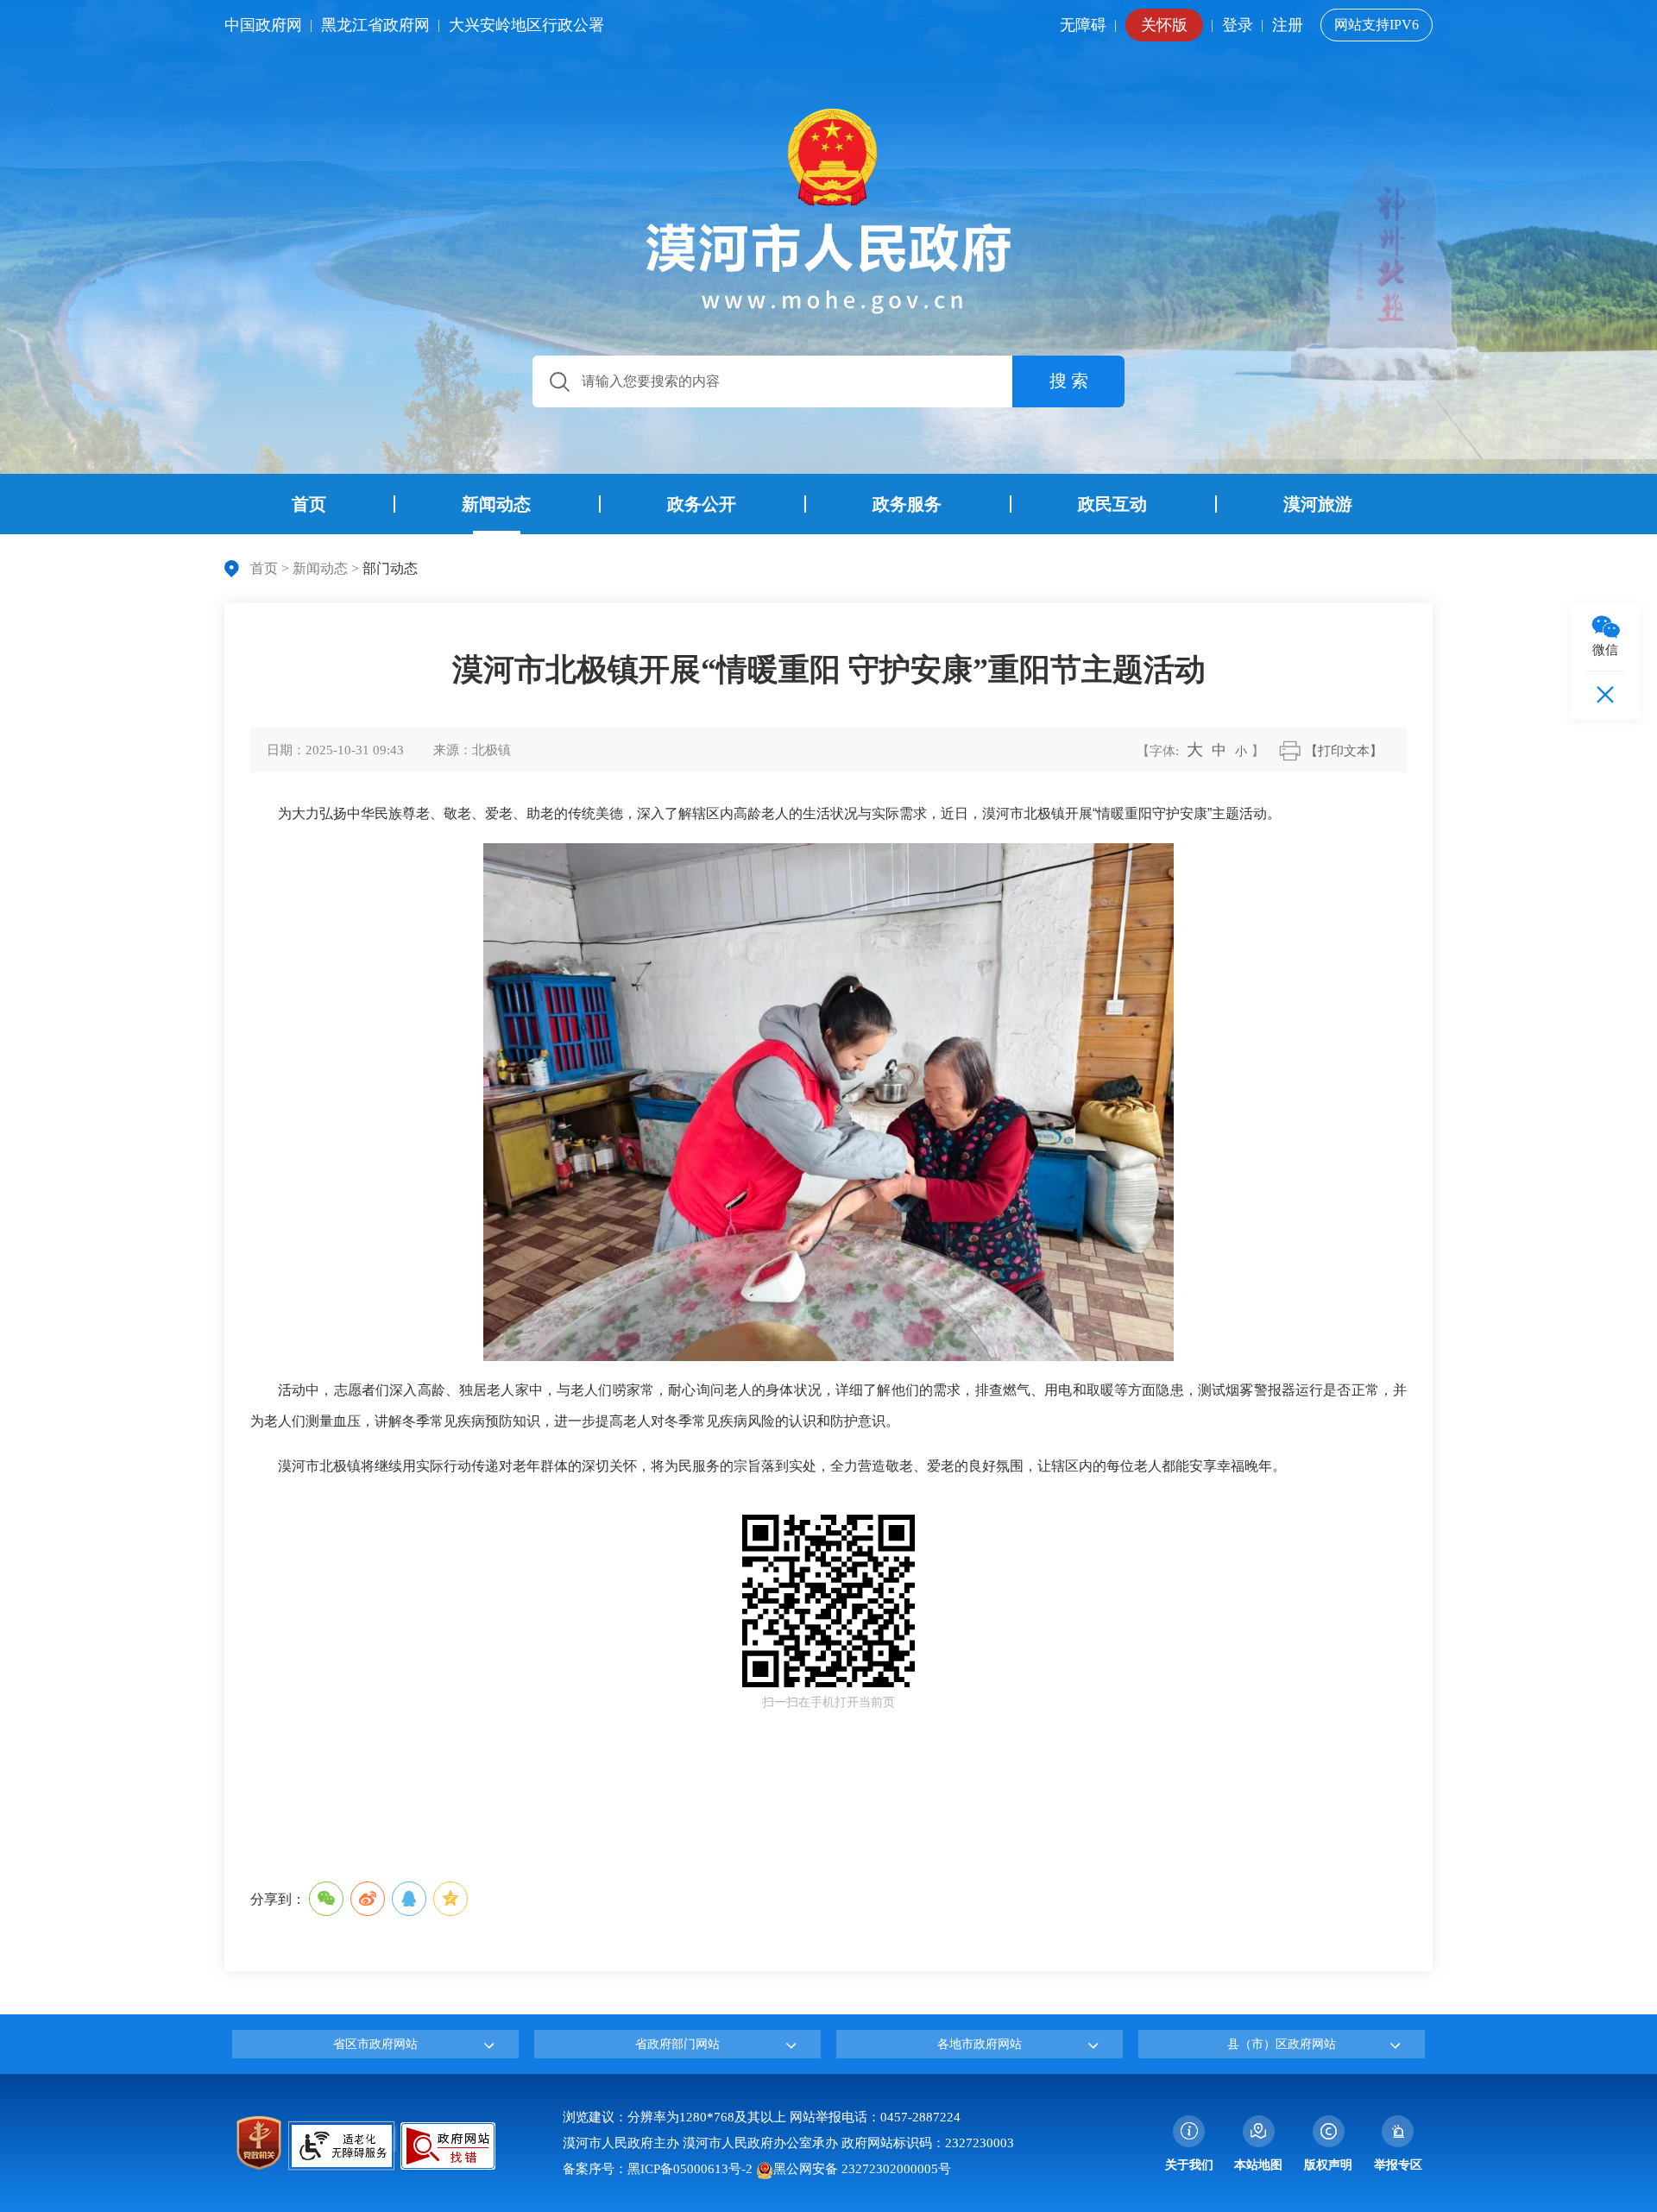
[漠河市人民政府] (828, 211)
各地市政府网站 (980, 2044)
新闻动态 (320, 568)
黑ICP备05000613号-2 (690, 2169)
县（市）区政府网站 (1282, 2044)
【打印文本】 (1344, 751)
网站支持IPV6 (1377, 25)
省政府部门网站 (677, 2044)
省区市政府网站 (375, 2044)
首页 (264, 568)
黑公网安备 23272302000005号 (862, 2169)
